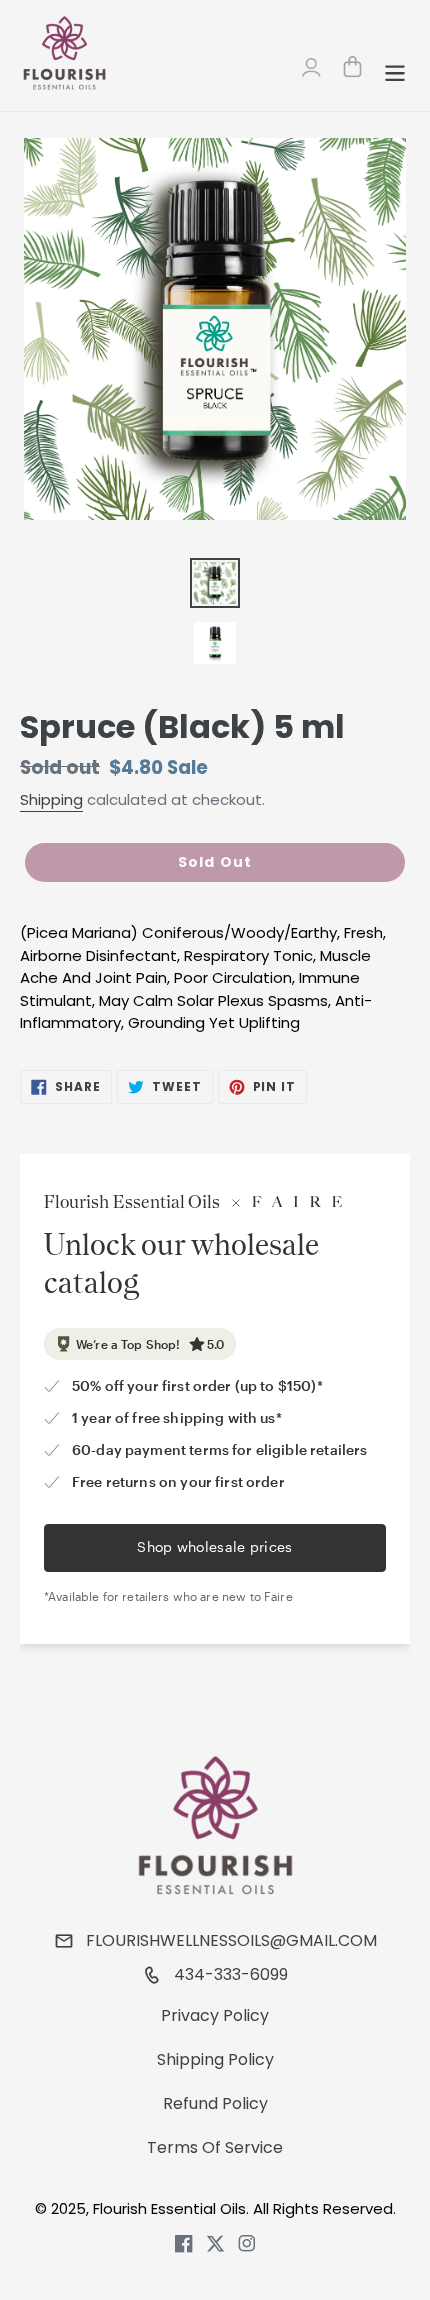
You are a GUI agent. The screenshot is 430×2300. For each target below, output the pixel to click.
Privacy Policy (215, 2015)
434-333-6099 (231, 1974)
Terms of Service (215, 2147)
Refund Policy (215, 2103)
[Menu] (395, 70)
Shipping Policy (215, 2059)
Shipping (51, 799)
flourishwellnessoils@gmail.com (231, 1940)
